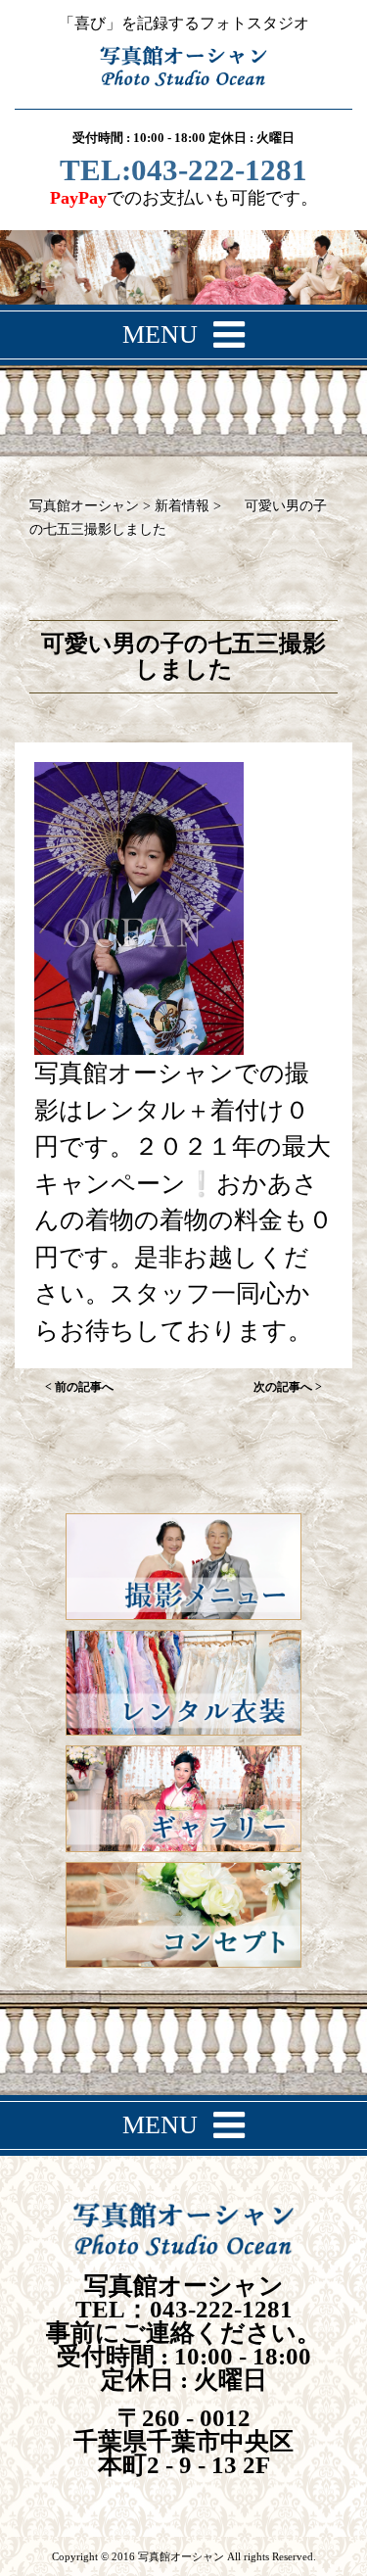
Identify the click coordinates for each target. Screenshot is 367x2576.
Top (345, 2549)
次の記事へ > (288, 1387)
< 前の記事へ (79, 1387)
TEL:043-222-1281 (183, 172)
